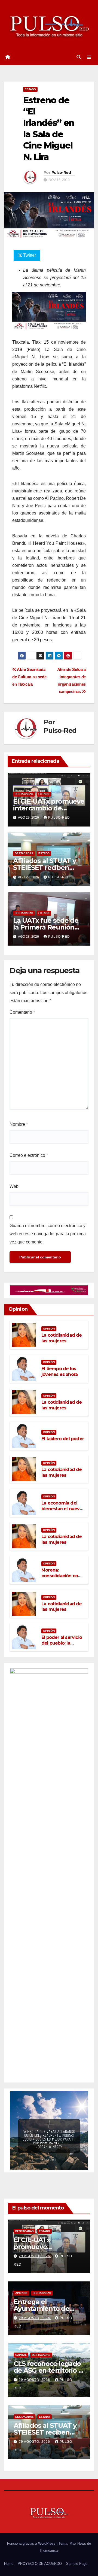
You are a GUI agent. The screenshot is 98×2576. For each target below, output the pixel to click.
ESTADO (30, 89)
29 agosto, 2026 (35, 2256)
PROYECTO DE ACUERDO (40, 2564)
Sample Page (77, 2564)
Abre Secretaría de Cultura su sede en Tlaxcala (29, 677)
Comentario (22, 1012)
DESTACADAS (24, 794)
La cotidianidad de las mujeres (62, 1338)
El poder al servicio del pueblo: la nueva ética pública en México (62, 1646)
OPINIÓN (49, 1329)
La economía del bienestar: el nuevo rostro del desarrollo (62, 1511)
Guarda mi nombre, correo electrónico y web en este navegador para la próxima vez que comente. (48, 1234)
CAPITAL (21, 2355)
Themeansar (49, 2551)
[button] (79, 57)
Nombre (19, 1124)
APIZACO (21, 2293)
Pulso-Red (61, 172)
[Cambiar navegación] (89, 57)
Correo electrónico (29, 1155)
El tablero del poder (63, 1439)
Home (9, 2564)
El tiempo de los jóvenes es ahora (59, 1372)
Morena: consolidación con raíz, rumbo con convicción (61, 1578)
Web (14, 1186)
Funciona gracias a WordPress (32, 2543)
